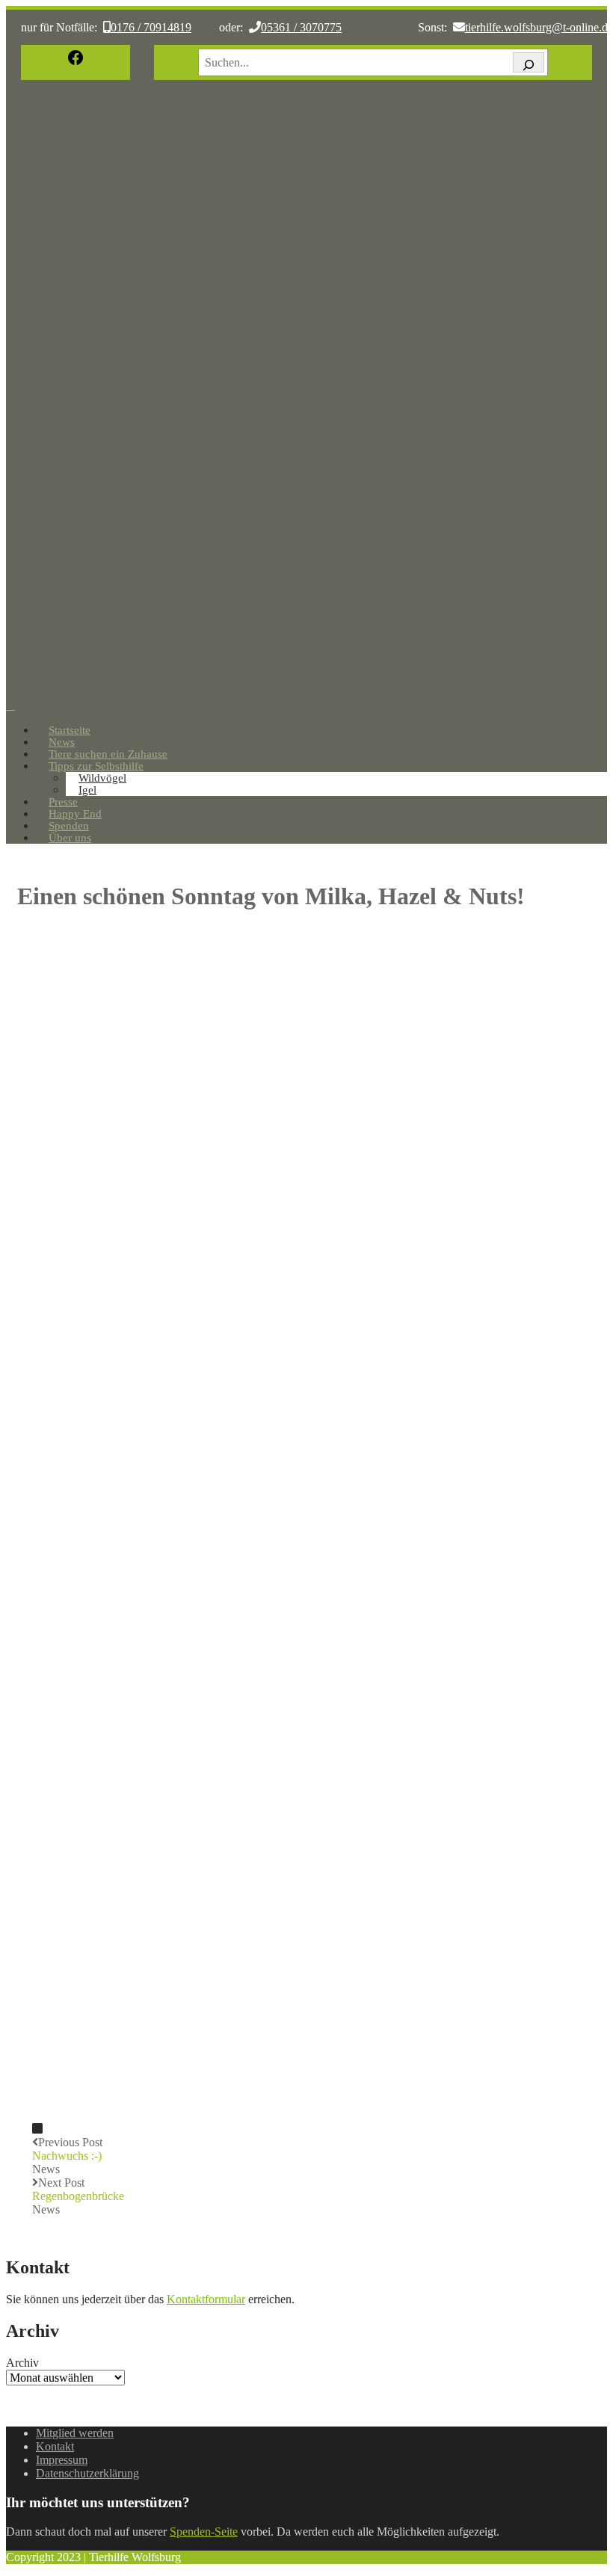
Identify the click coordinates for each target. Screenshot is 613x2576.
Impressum (62, 2460)
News (46, 2169)
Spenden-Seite (204, 2532)
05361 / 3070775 (301, 27)
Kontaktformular (206, 2299)
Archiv (22, 2363)
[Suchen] (529, 62)
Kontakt (55, 2446)
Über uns (70, 838)
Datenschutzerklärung (87, 2473)
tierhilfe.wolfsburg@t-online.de (539, 27)
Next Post (78, 2189)
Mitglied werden (75, 2433)
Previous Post (67, 2149)
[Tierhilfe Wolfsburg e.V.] (306, 692)
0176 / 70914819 (151, 27)
